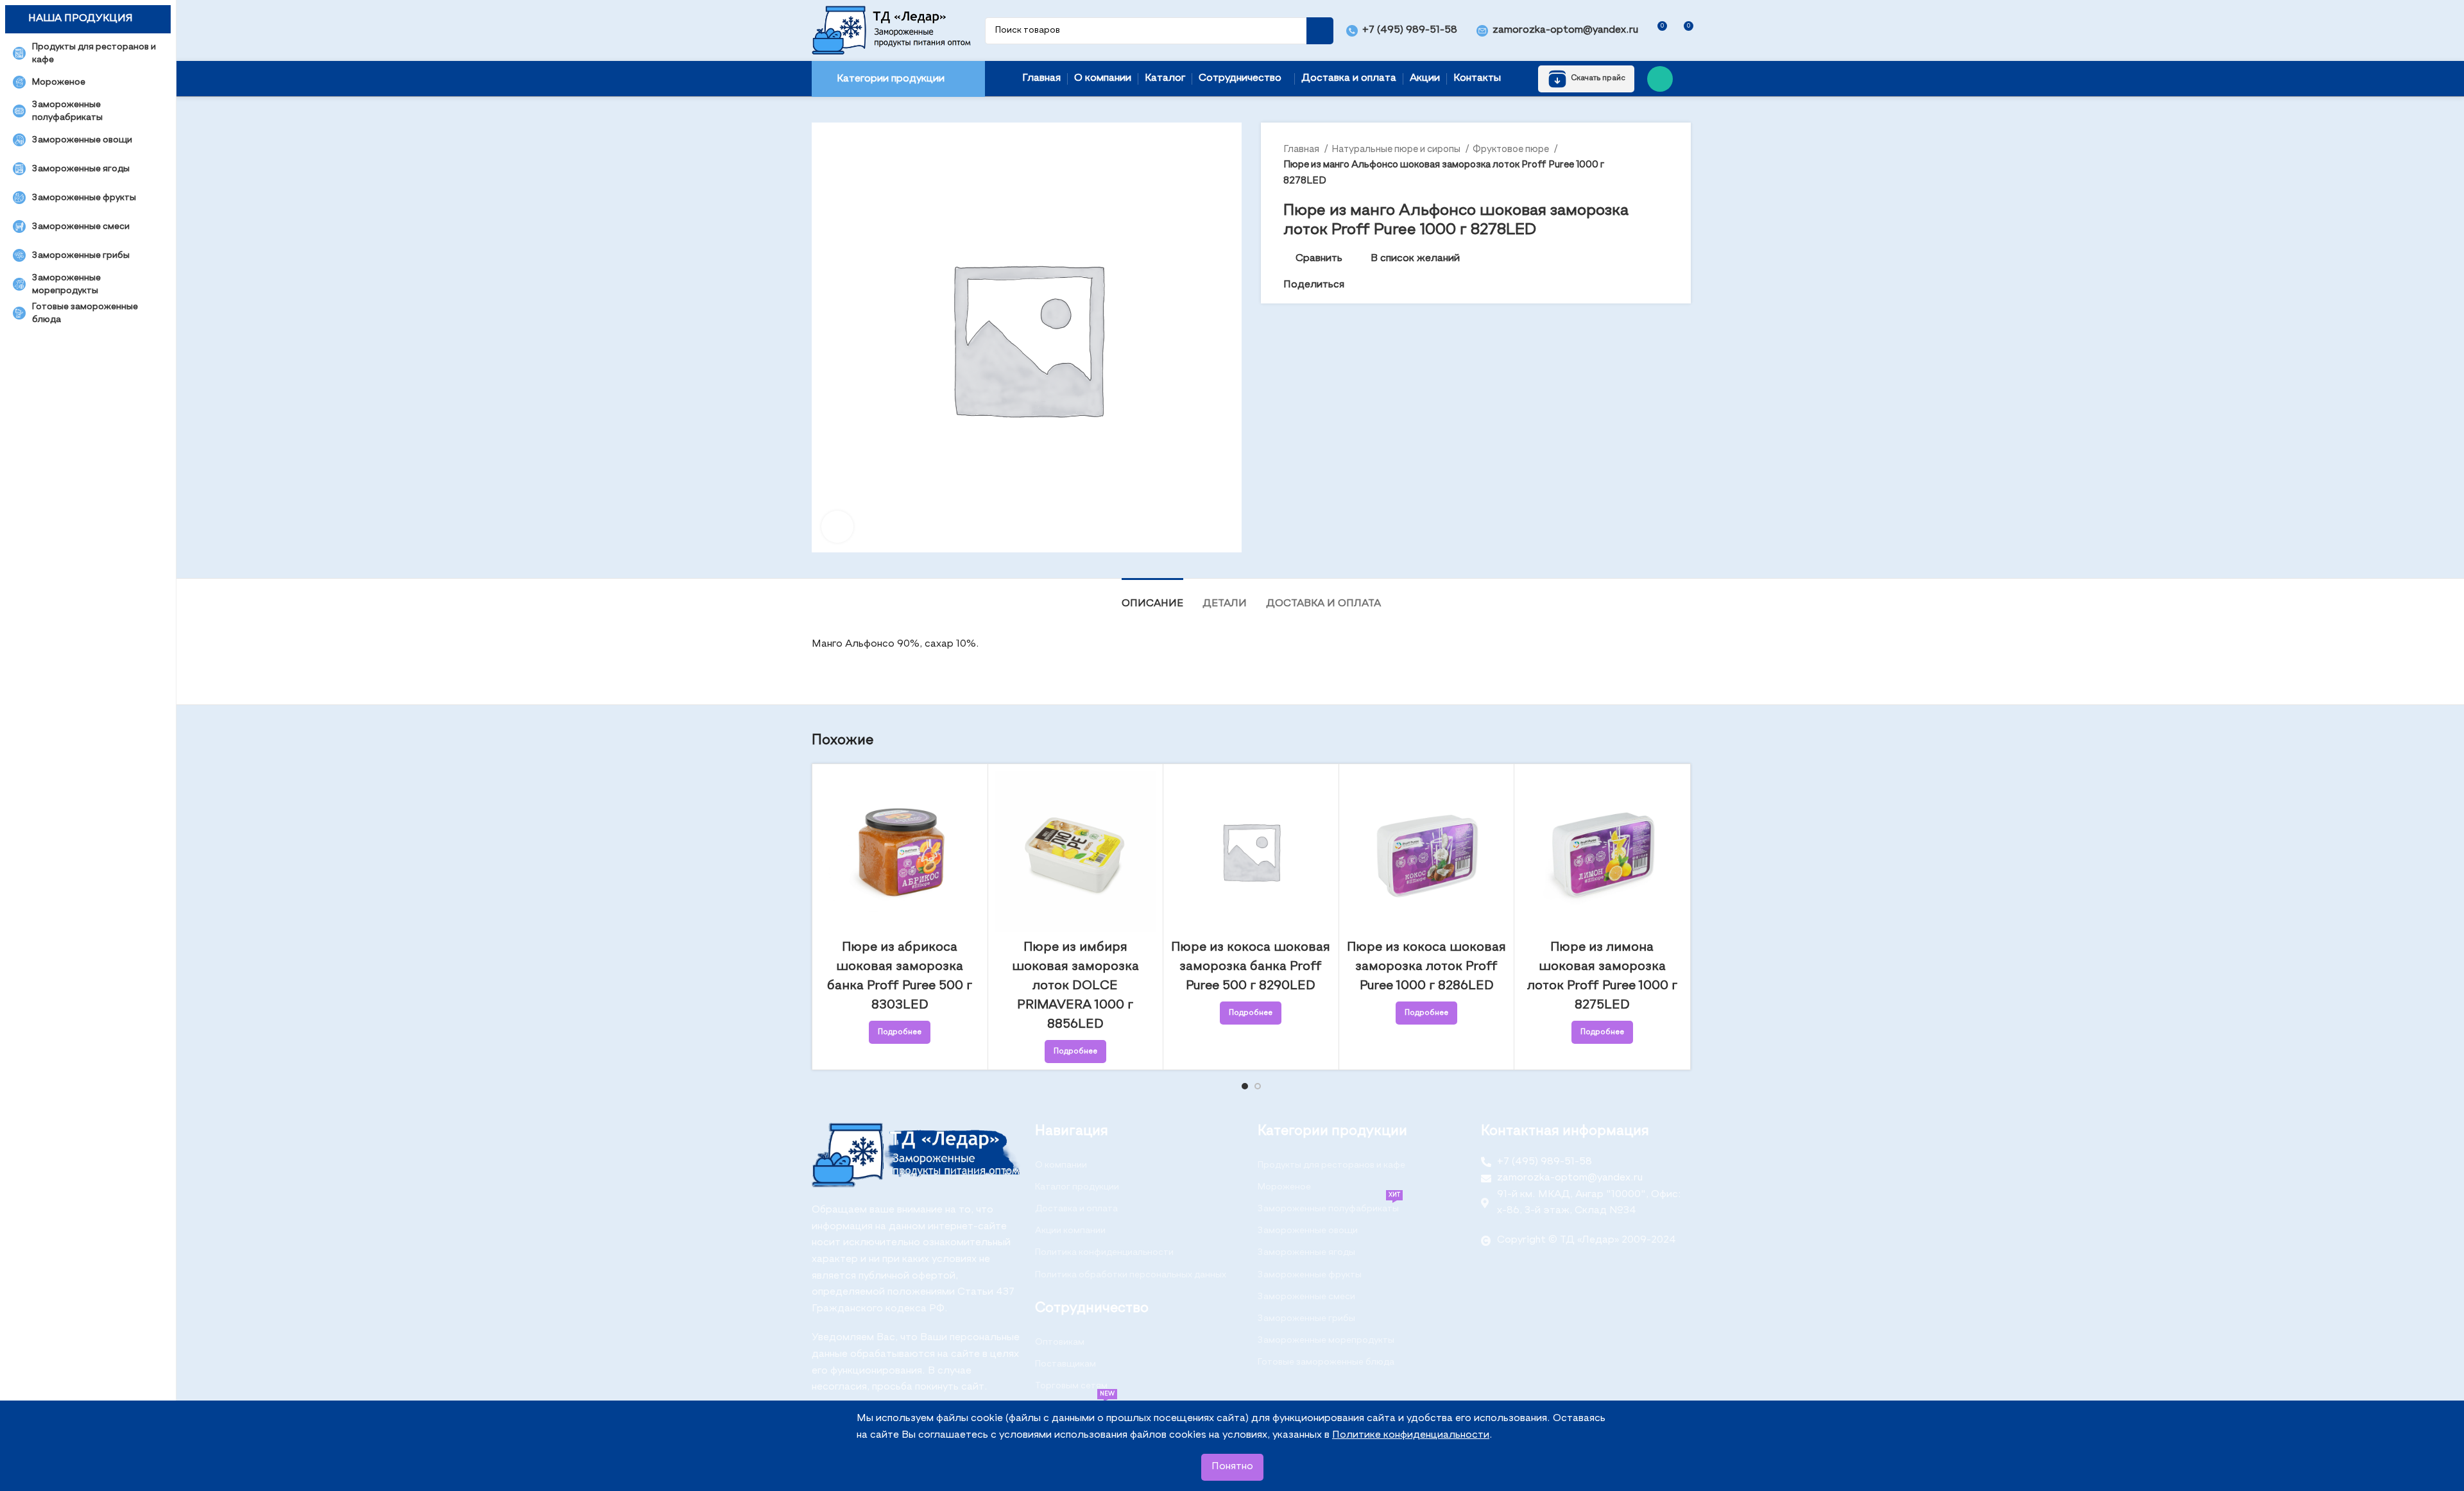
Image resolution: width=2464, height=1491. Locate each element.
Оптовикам (1060, 1342)
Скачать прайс (1598, 78)
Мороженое (1284, 1187)
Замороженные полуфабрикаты (1329, 1206)
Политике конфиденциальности (1411, 1435)
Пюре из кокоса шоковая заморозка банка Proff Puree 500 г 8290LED (1251, 967)
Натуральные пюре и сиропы (1397, 149)
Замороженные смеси (1306, 1297)
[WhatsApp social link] (1660, 79)
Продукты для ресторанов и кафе (1331, 1165)
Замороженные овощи (1308, 1231)
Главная (1302, 149)
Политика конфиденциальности (1104, 1252)
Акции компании (1070, 1231)
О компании (1061, 1165)
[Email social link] (1355, 285)
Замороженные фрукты (1310, 1275)
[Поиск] (1320, 31)
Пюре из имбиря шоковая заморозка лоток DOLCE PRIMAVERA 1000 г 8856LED (1075, 986)
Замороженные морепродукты (1326, 1340)
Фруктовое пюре (1512, 149)
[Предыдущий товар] (1636, 165)
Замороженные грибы (1306, 1318)
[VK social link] (1384, 285)
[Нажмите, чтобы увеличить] (837, 527)
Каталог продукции (1077, 1187)
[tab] (1152, 598)
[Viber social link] (1414, 285)
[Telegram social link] (1399, 285)
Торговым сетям (1071, 1386)
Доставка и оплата (1076, 1209)
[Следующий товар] (1662, 165)
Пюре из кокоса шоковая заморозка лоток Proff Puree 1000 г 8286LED (1426, 967)
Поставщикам (1065, 1364)
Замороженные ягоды (1306, 1252)
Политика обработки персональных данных (1131, 1275)
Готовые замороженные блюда (1326, 1362)
